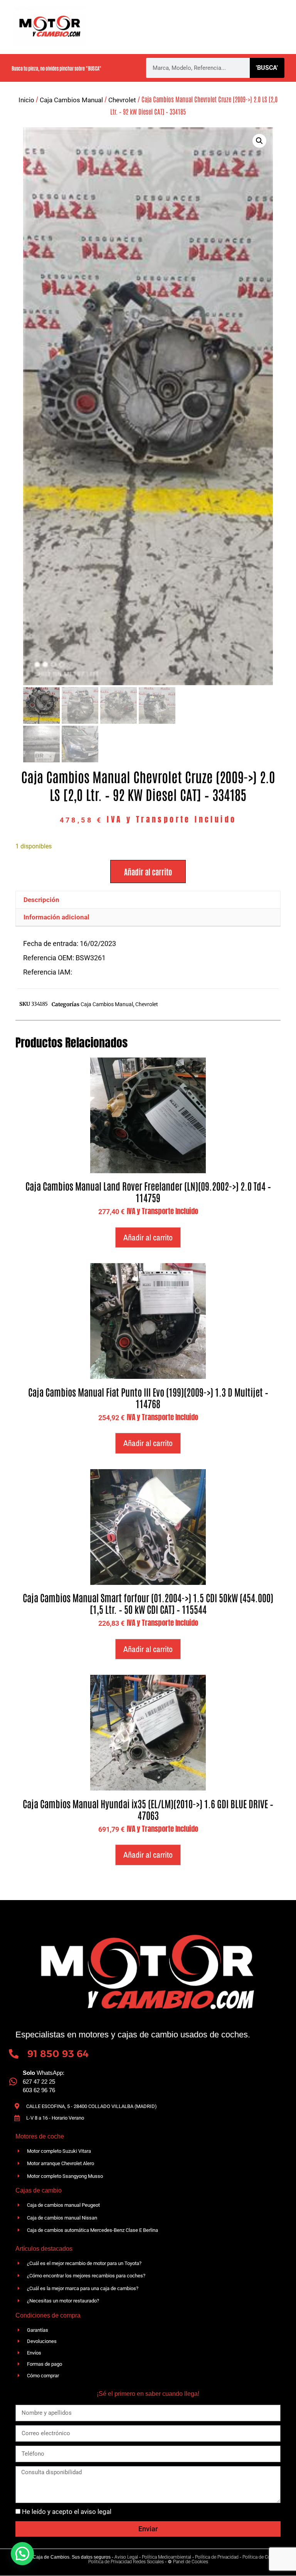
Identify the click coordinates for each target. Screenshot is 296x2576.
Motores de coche (242, 17)
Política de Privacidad (217, 2557)
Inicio (26, 100)
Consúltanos (229, 37)
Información (137, 37)
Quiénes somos (120, 17)
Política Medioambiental (166, 2557)
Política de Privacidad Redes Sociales (126, 2562)
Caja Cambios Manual (71, 100)
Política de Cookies (262, 2557)
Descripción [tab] (41, 900)
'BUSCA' (267, 68)
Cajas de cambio (179, 17)
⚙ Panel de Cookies (188, 2562)
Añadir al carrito (148, 872)
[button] (259, 141)
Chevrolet (122, 100)
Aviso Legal (126, 2557)
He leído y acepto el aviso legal (67, 2512)
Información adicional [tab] (56, 917)
